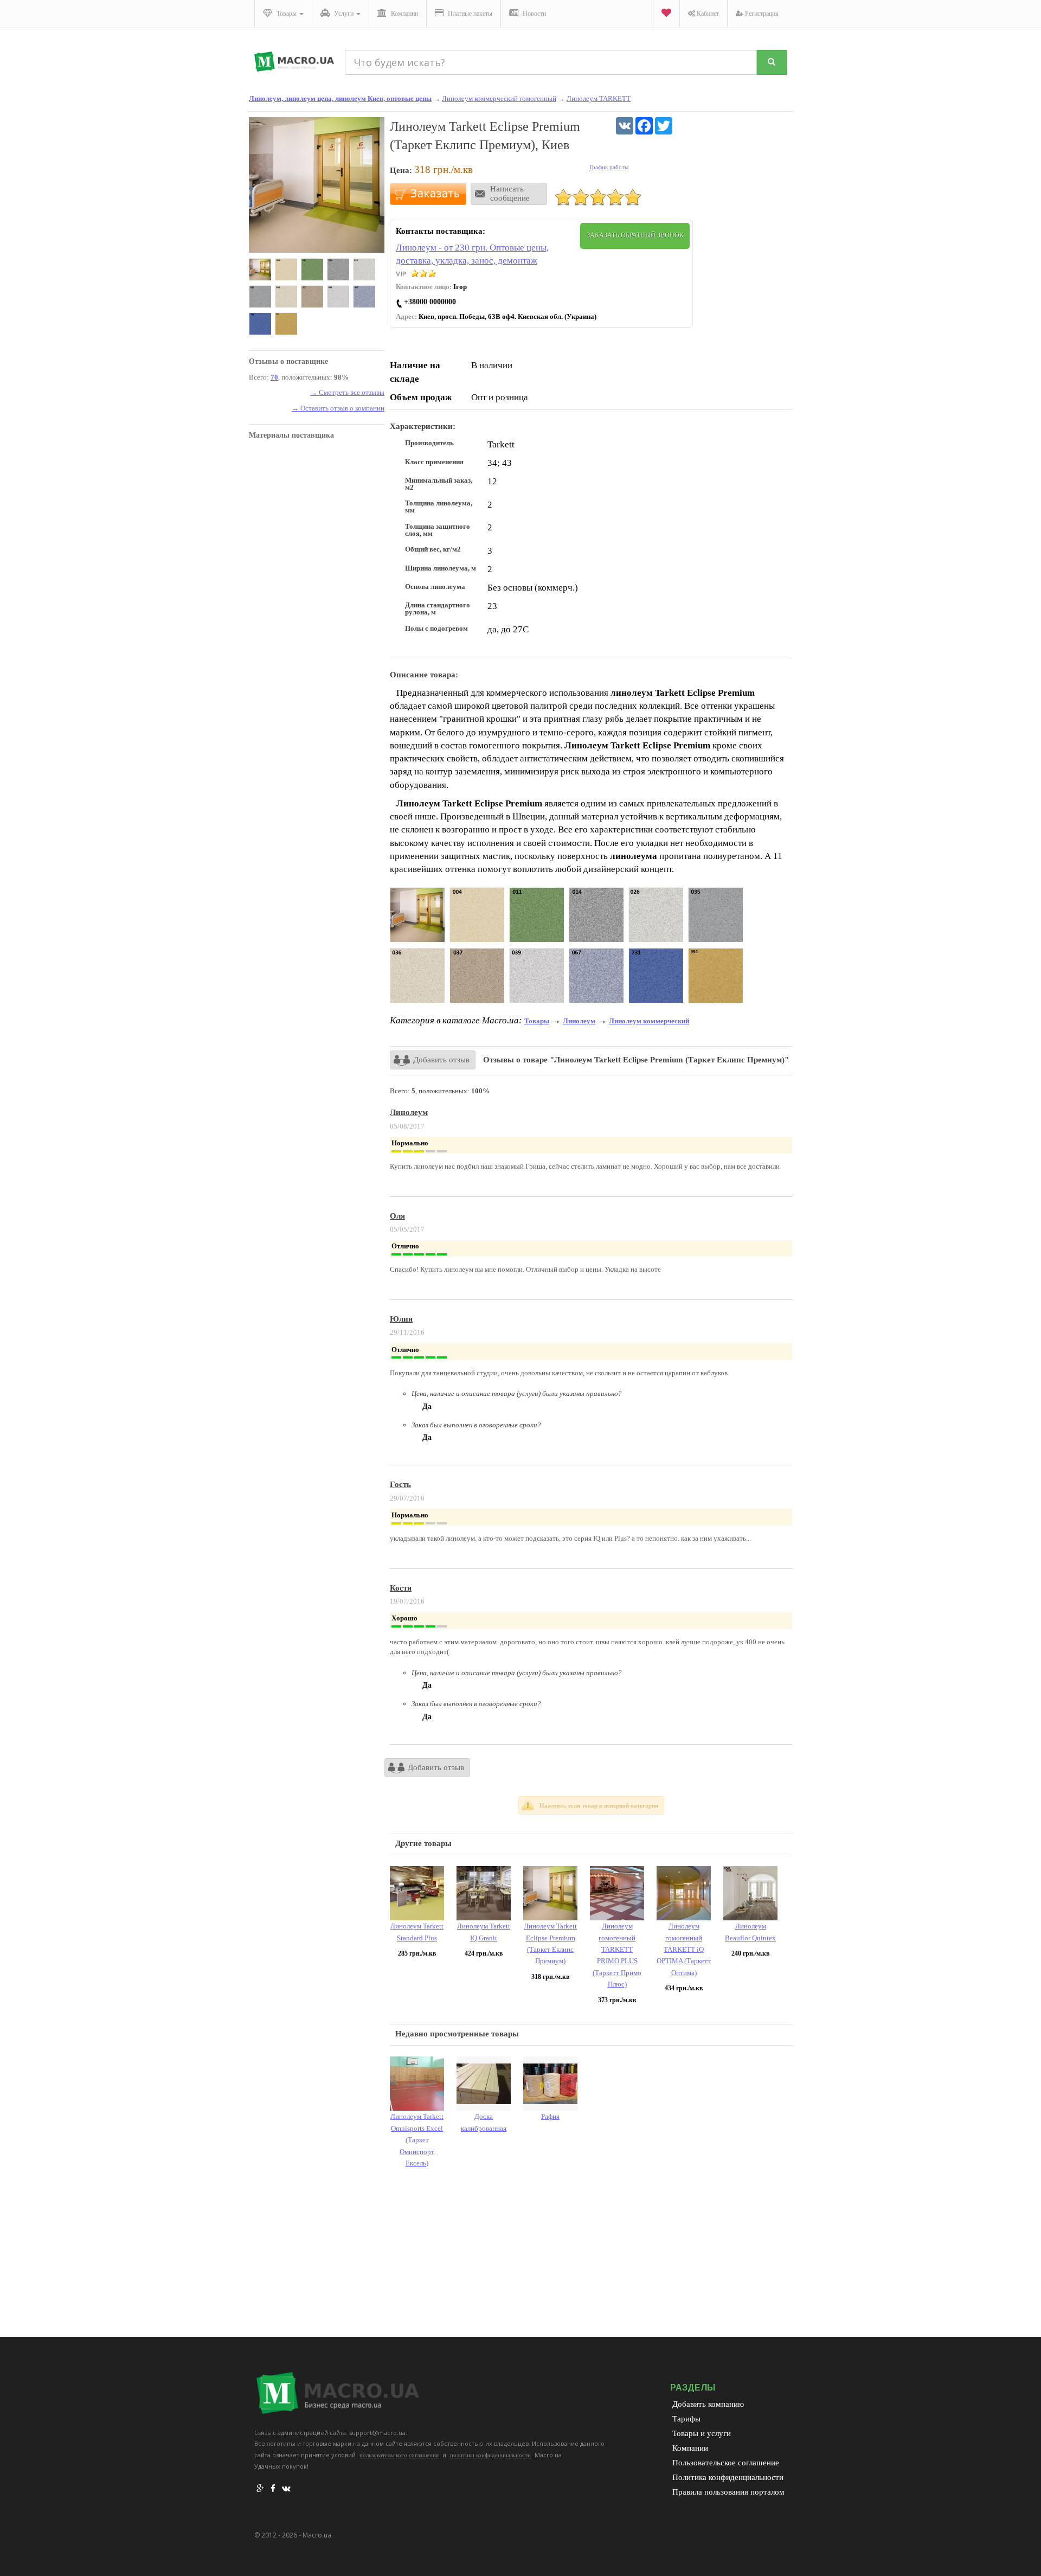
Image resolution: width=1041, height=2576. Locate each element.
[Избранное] (666, 14)
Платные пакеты (469, 14)
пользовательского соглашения (399, 2455)
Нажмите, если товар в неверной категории (599, 1805)
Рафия (550, 2116)
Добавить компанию (708, 2404)
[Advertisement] (591, 2255)
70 (274, 377)
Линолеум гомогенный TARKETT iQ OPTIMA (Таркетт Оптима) (684, 1949)
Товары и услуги (702, 2433)
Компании (404, 14)
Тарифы (686, 2419)
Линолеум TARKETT (599, 98)
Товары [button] (287, 14)
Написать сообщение (510, 193)
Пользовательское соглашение (726, 2463)
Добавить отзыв (441, 1060)
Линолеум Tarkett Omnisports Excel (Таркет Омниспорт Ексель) (417, 2140)
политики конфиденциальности (490, 2455)
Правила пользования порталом (728, 2492)
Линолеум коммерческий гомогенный (499, 98)
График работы (609, 167)
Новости (534, 14)
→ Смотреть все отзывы (347, 392)
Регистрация (761, 14)
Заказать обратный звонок (635, 235)
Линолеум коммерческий (649, 1021)
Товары (537, 1021)
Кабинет (707, 14)
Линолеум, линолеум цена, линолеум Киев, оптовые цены (340, 98)
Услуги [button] (344, 14)
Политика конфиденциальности (728, 2477)
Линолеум (579, 1021)
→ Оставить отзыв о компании (338, 408)
